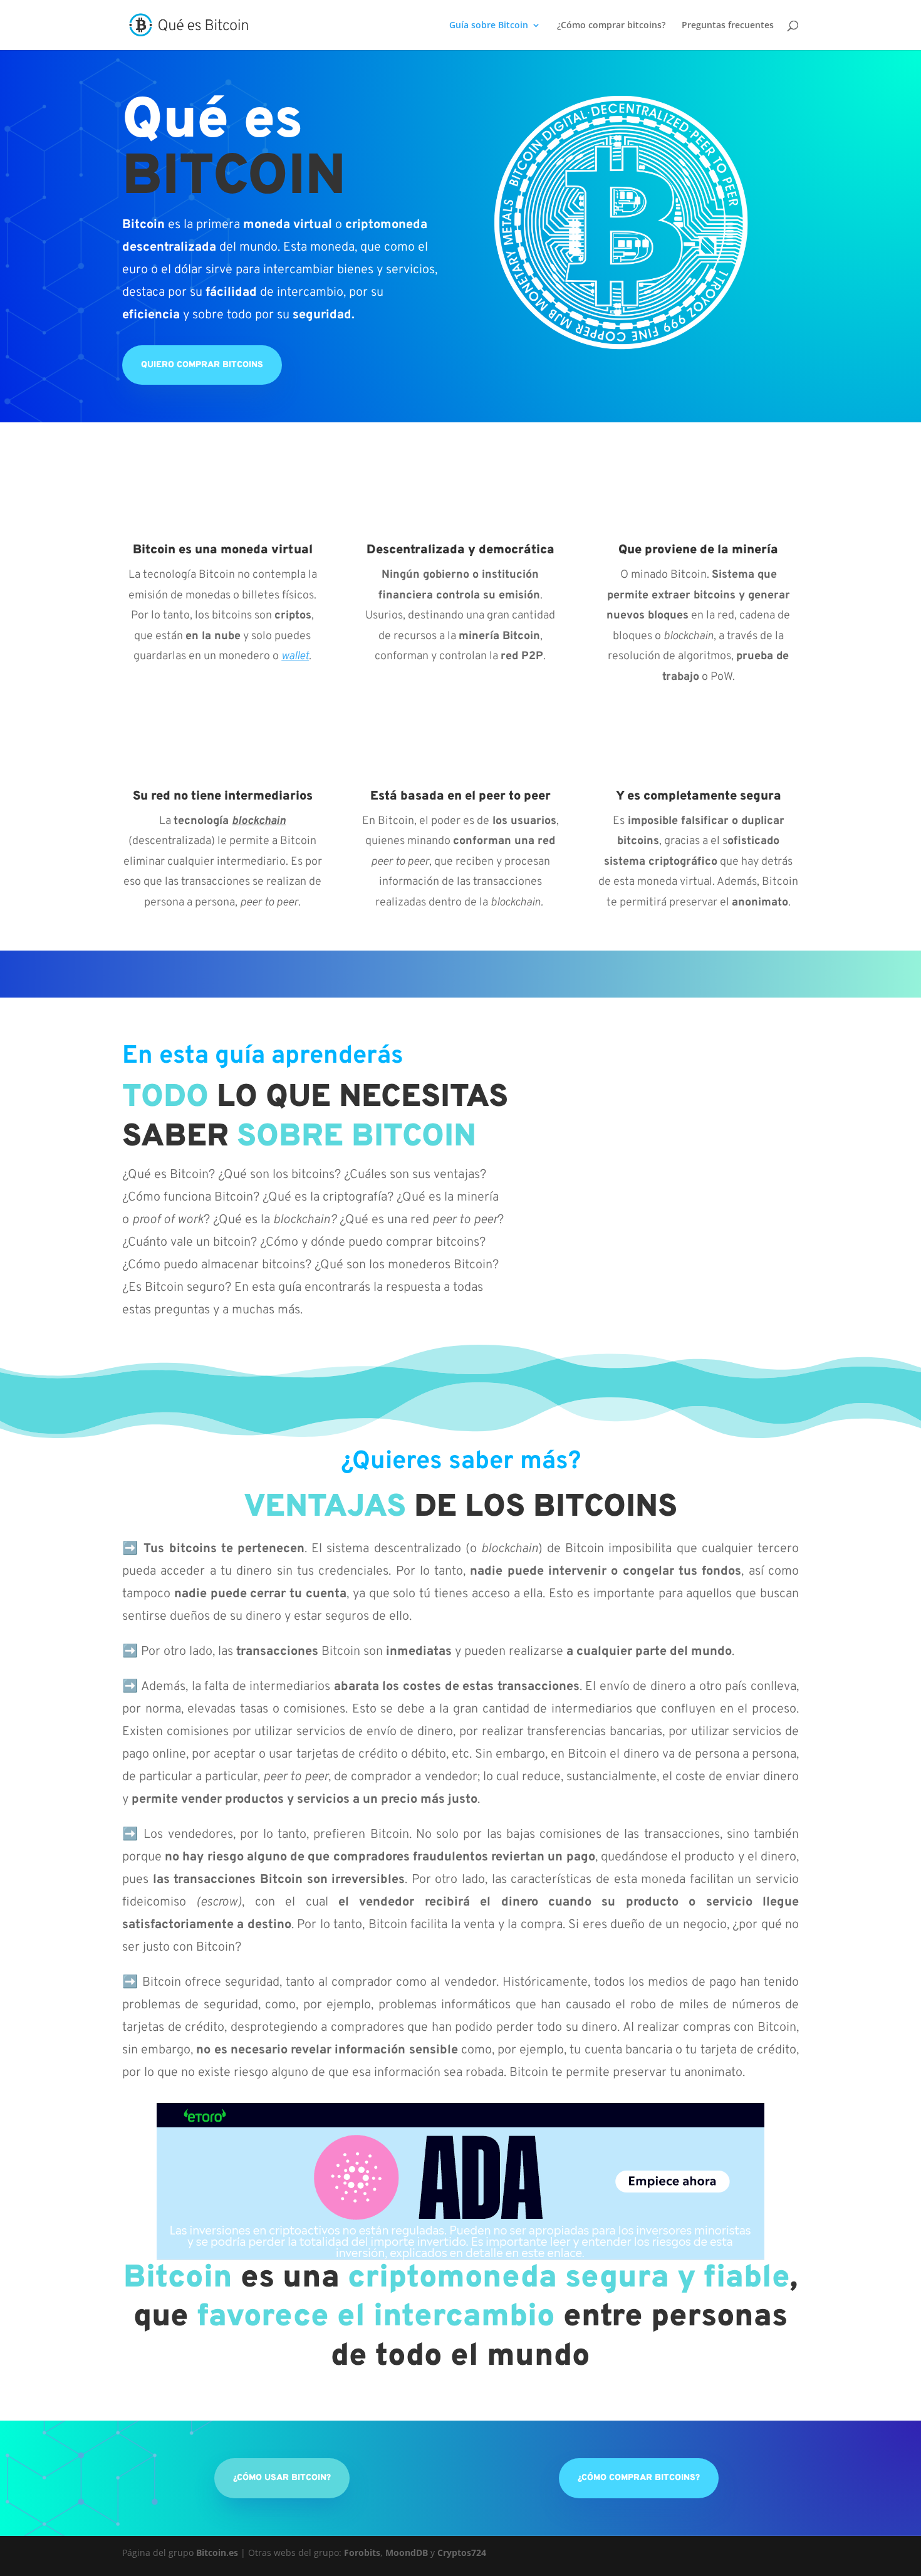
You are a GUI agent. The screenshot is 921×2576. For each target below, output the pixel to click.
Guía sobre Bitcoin (489, 26)
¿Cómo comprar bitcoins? (611, 26)
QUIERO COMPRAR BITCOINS (202, 365)
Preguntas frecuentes (728, 26)
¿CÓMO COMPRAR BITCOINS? (639, 2478)
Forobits (362, 2553)
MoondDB (407, 2553)
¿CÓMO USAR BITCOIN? (282, 2478)
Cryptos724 (462, 2553)
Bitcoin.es (217, 2553)
